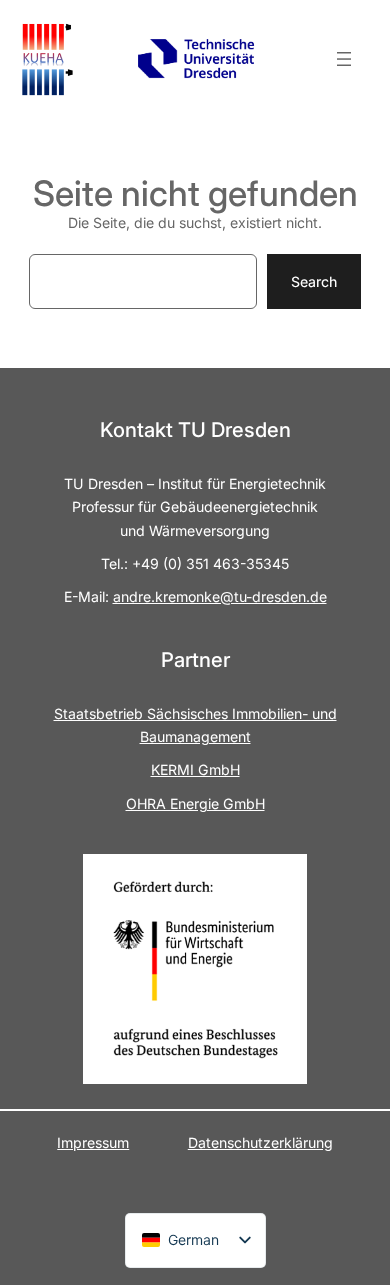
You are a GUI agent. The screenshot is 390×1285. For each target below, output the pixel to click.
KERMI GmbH (195, 769)
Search (314, 281)
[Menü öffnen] (344, 59)
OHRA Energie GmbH (195, 803)
